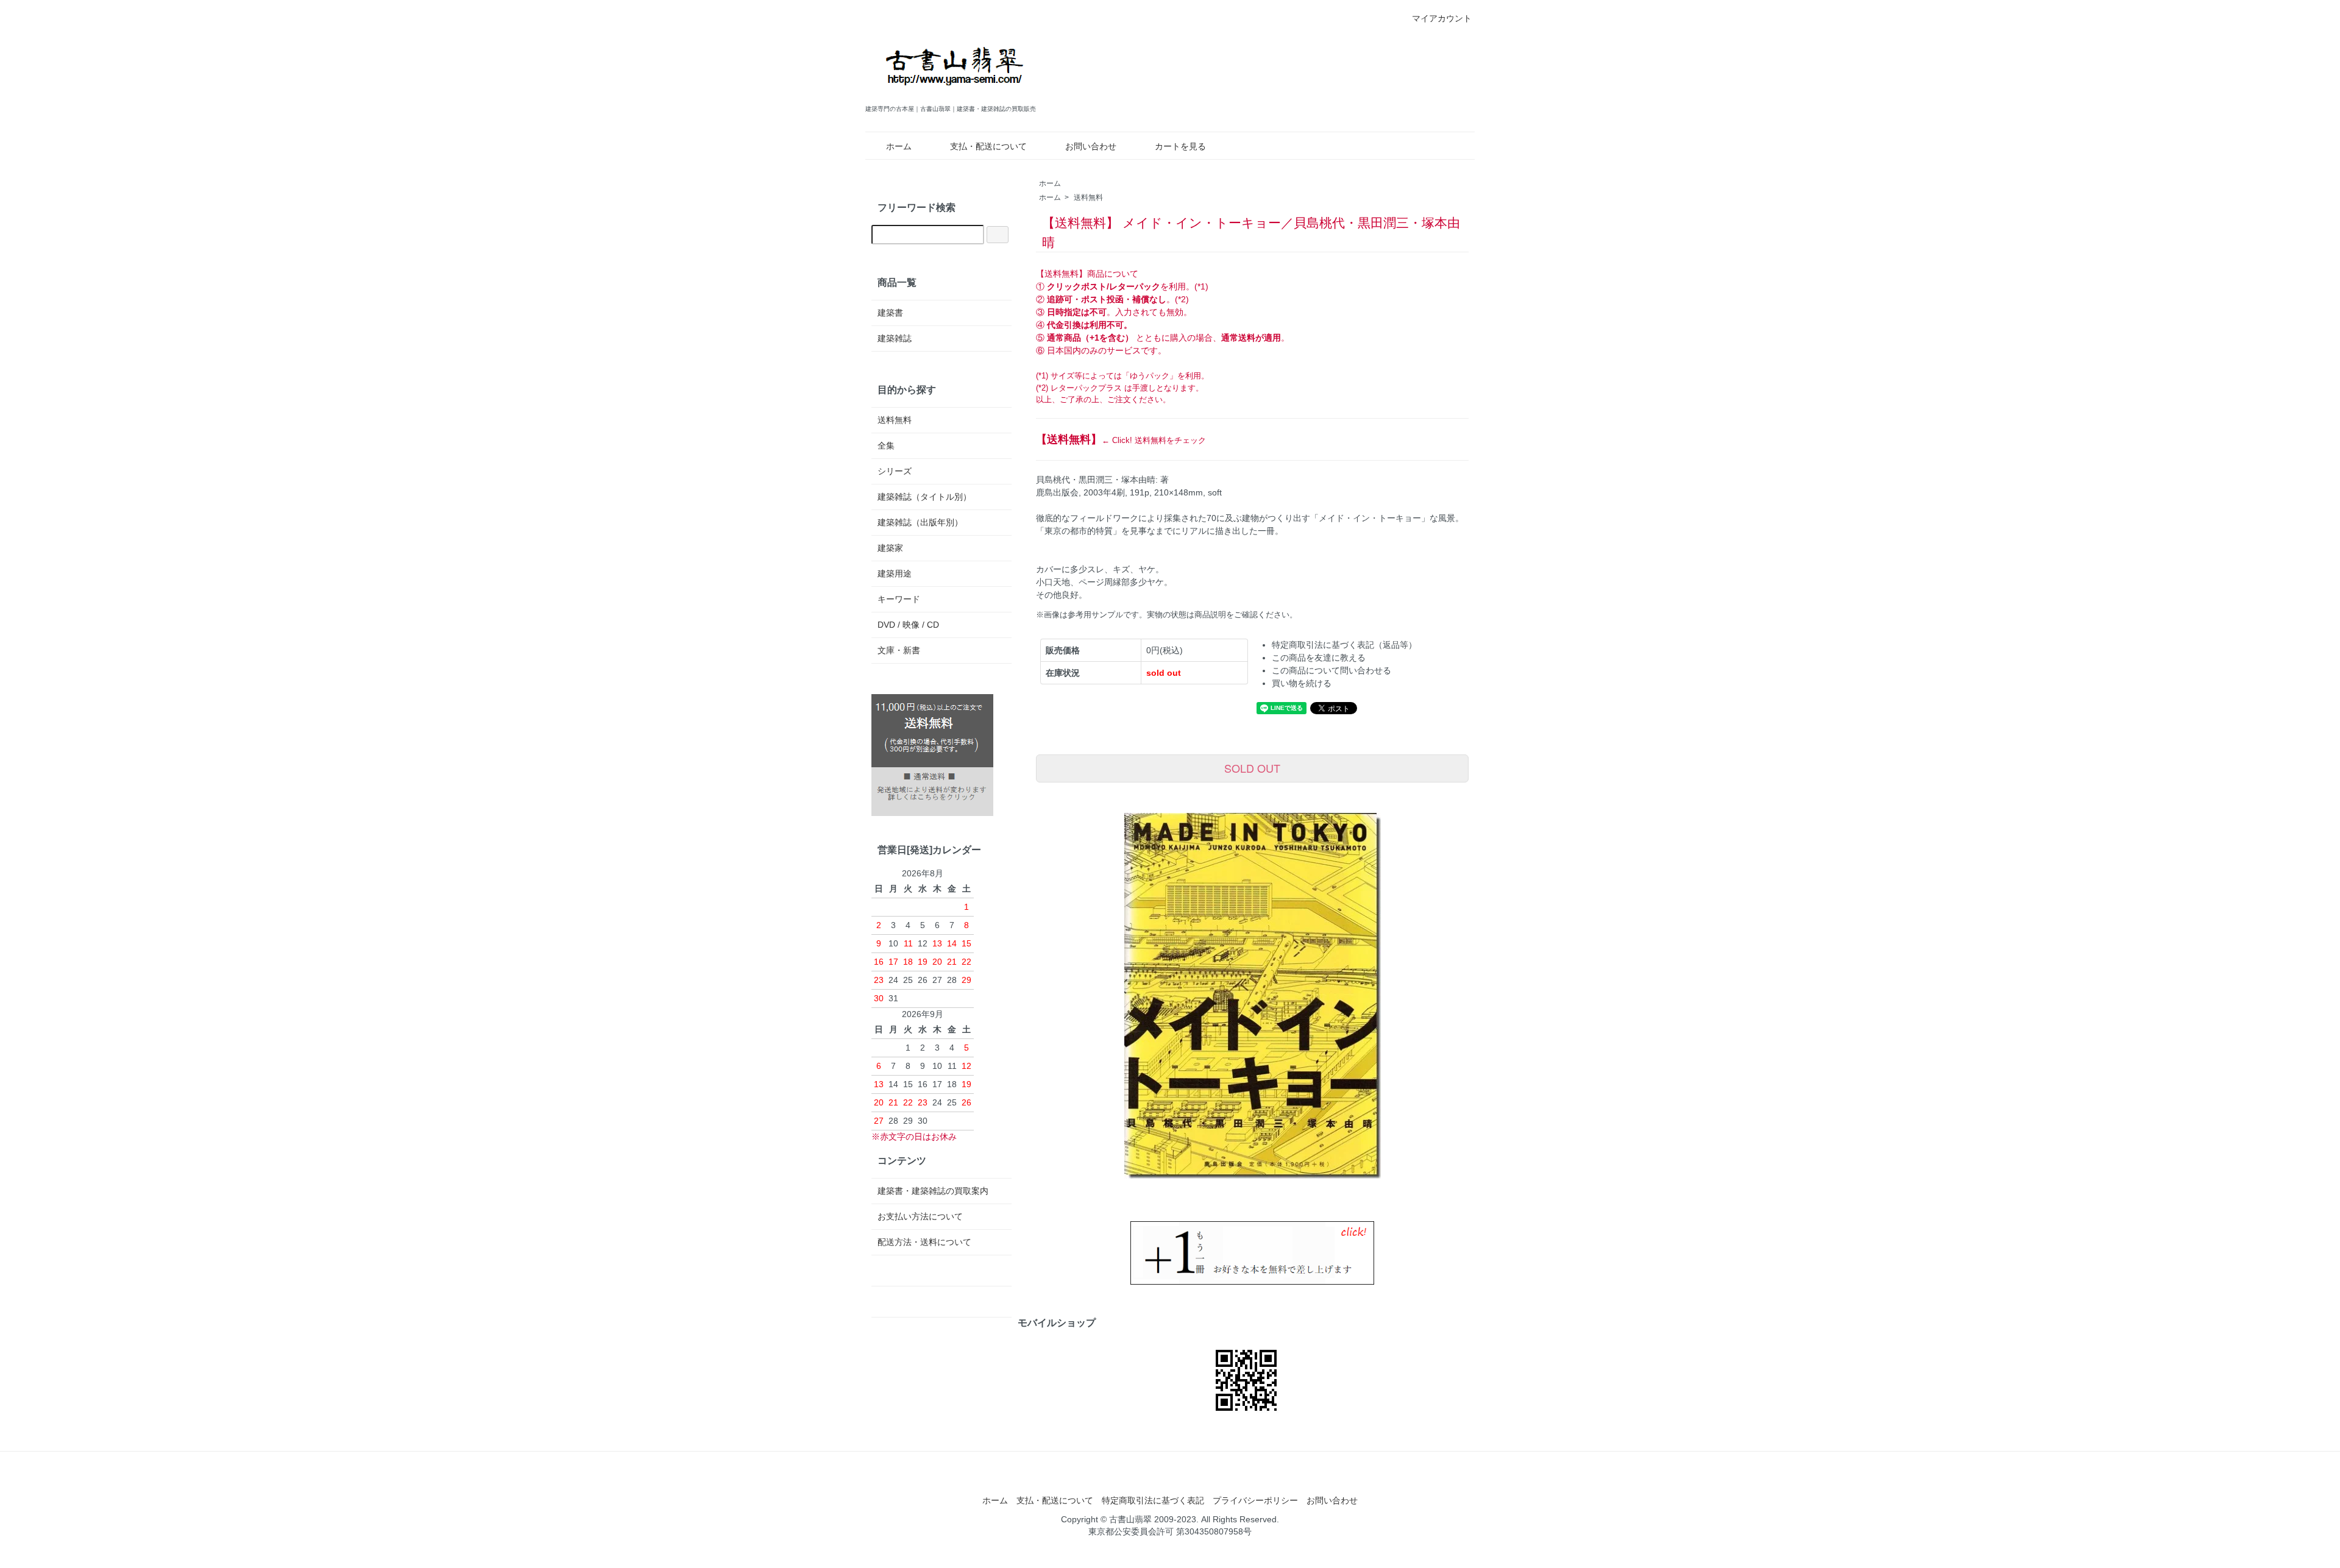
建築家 (890, 548)
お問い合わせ (1091, 146)
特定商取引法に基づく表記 (1153, 1500)
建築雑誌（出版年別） (920, 522)
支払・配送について (988, 146)
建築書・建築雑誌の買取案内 (933, 1191)
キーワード (899, 599)
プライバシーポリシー (1255, 1500)
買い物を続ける (1302, 683)
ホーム (899, 146)
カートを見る (1180, 146)
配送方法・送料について (924, 1242)
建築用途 (895, 573)
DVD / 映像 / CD (908, 625)
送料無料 (1088, 197)
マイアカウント (1442, 18)
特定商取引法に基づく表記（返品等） (1344, 645)
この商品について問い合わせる (1331, 670)
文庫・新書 (899, 650)
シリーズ (895, 471)
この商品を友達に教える (1319, 658)
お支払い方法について (920, 1216)
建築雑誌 (895, 338)
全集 (886, 445)
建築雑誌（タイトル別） (924, 497)
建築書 (890, 313)
